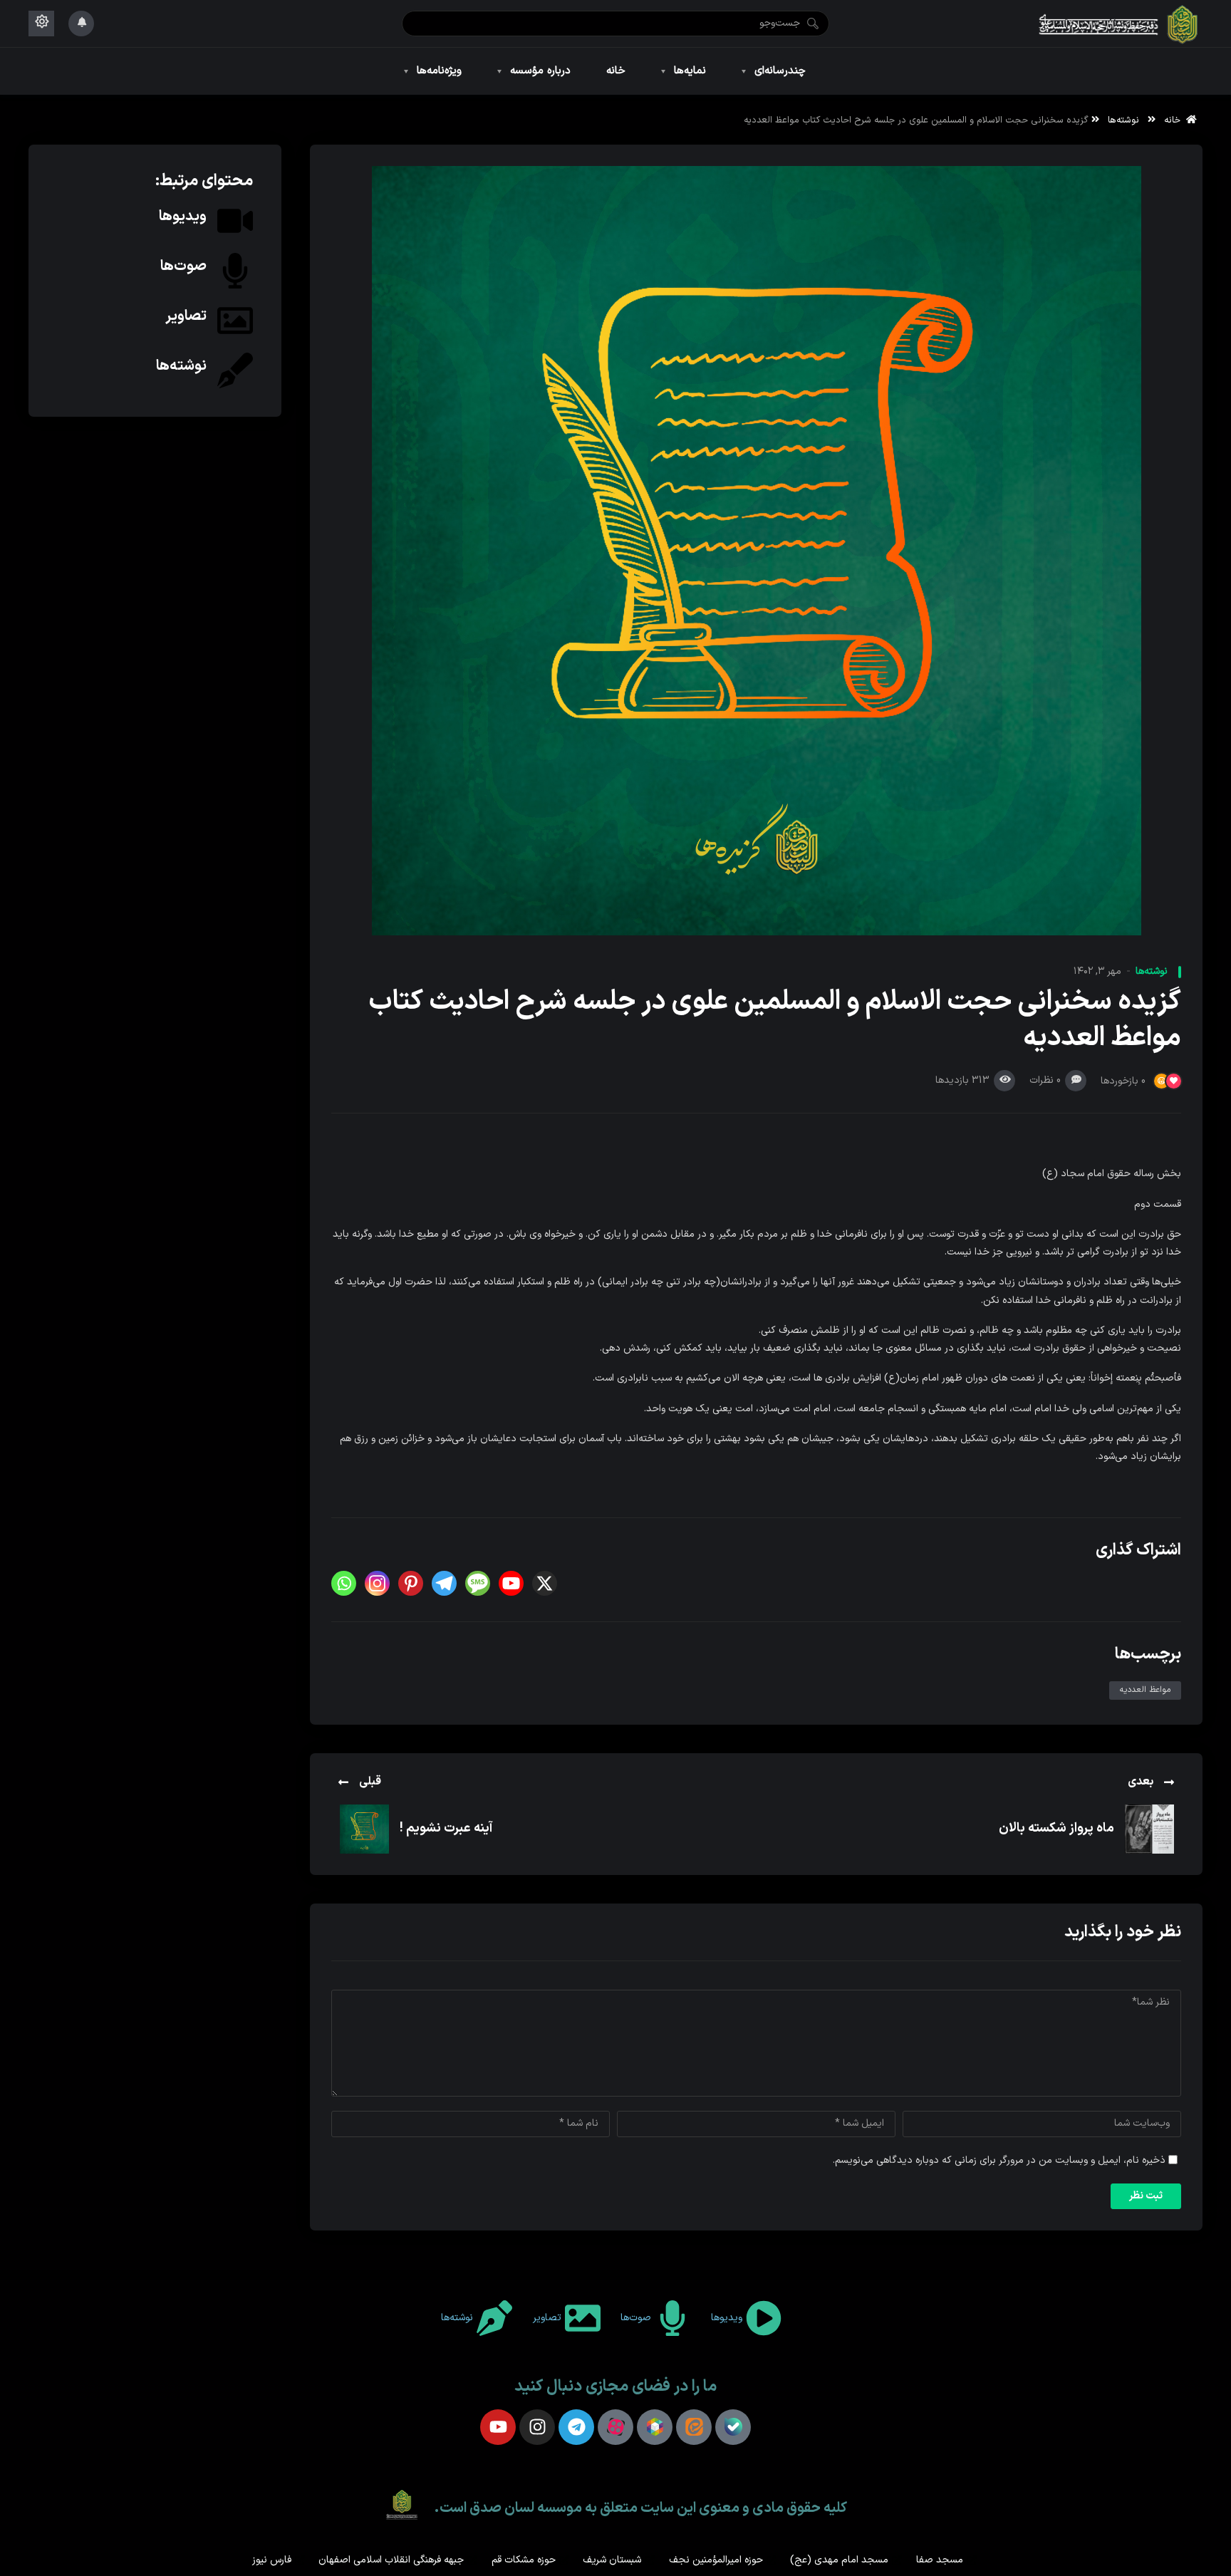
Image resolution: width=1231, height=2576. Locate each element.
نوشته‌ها (1123, 120)
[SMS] (478, 1583)
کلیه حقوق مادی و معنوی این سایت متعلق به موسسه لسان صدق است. (640, 2508)
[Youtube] (511, 1583)
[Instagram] (377, 1583)
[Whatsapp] (344, 1583)
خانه (1175, 120)
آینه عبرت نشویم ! (446, 1828)
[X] (545, 1583)
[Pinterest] (411, 1583)
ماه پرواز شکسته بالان (1056, 1828)
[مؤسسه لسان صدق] (1119, 24)
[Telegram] (444, 1583)
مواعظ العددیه (1145, 1690)
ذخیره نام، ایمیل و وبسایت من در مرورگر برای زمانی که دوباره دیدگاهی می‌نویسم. (999, 2160)
